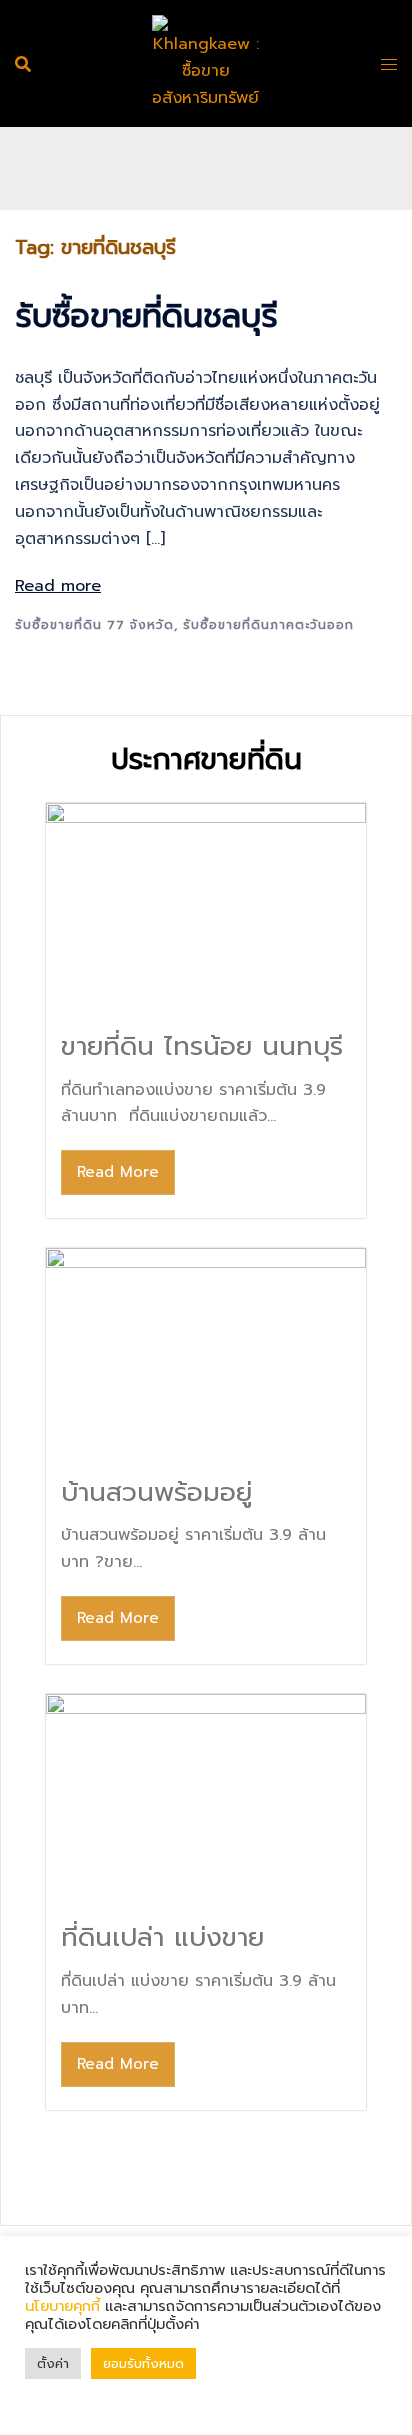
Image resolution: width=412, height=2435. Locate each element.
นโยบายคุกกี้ (65, 2306)
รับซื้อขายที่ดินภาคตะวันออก (268, 625)
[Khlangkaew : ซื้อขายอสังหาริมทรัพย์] (205, 63)
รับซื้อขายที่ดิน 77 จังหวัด (94, 625)
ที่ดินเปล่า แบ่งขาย (162, 1937)
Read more (58, 586)
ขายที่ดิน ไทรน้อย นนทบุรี (202, 1046)
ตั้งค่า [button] (53, 2363)
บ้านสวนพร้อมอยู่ (156, 1492)
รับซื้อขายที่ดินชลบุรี (146, 316)
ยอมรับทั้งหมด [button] (143, 2363)
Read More (118, 1172)
